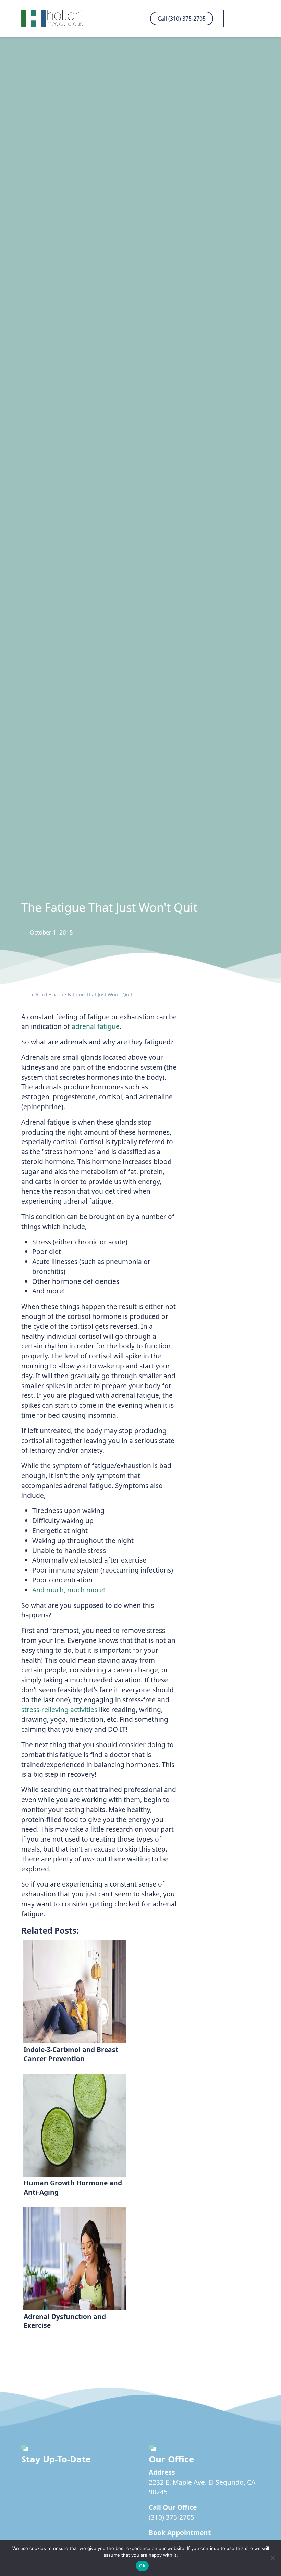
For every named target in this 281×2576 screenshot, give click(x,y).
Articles (44, 994)
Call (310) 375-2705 (182, 19)
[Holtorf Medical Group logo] (56, 18)
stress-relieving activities (59, 1710)
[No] (272, 2558)
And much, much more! (69, 1590)
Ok (142, 2566)
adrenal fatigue (96, 1026)
